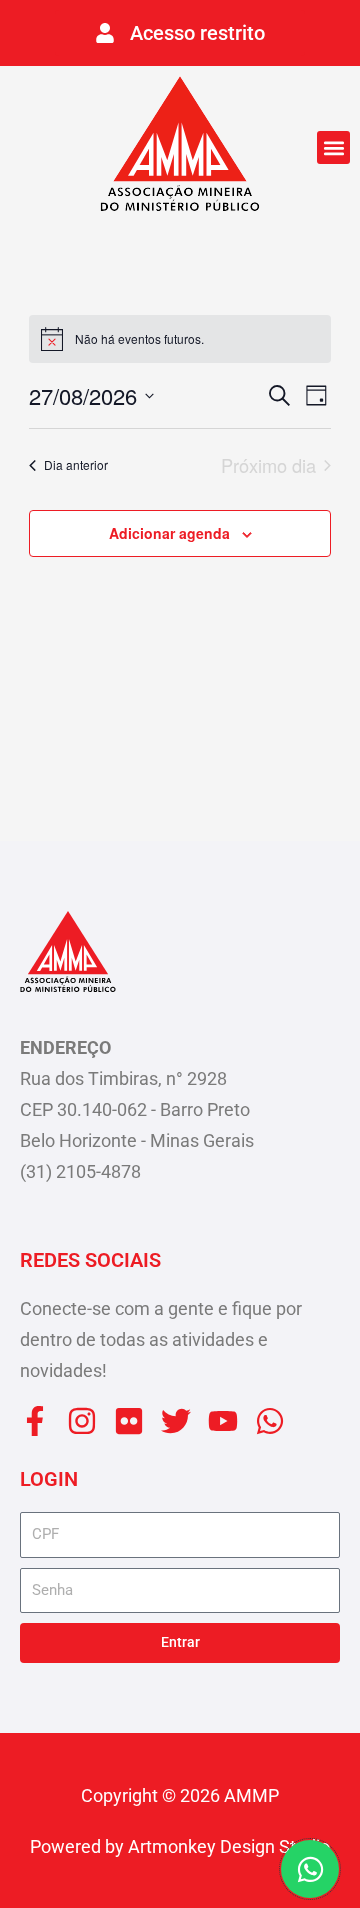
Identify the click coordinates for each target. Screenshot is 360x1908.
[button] (333, 147)
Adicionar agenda (169, 533)
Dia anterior (76, 464)
